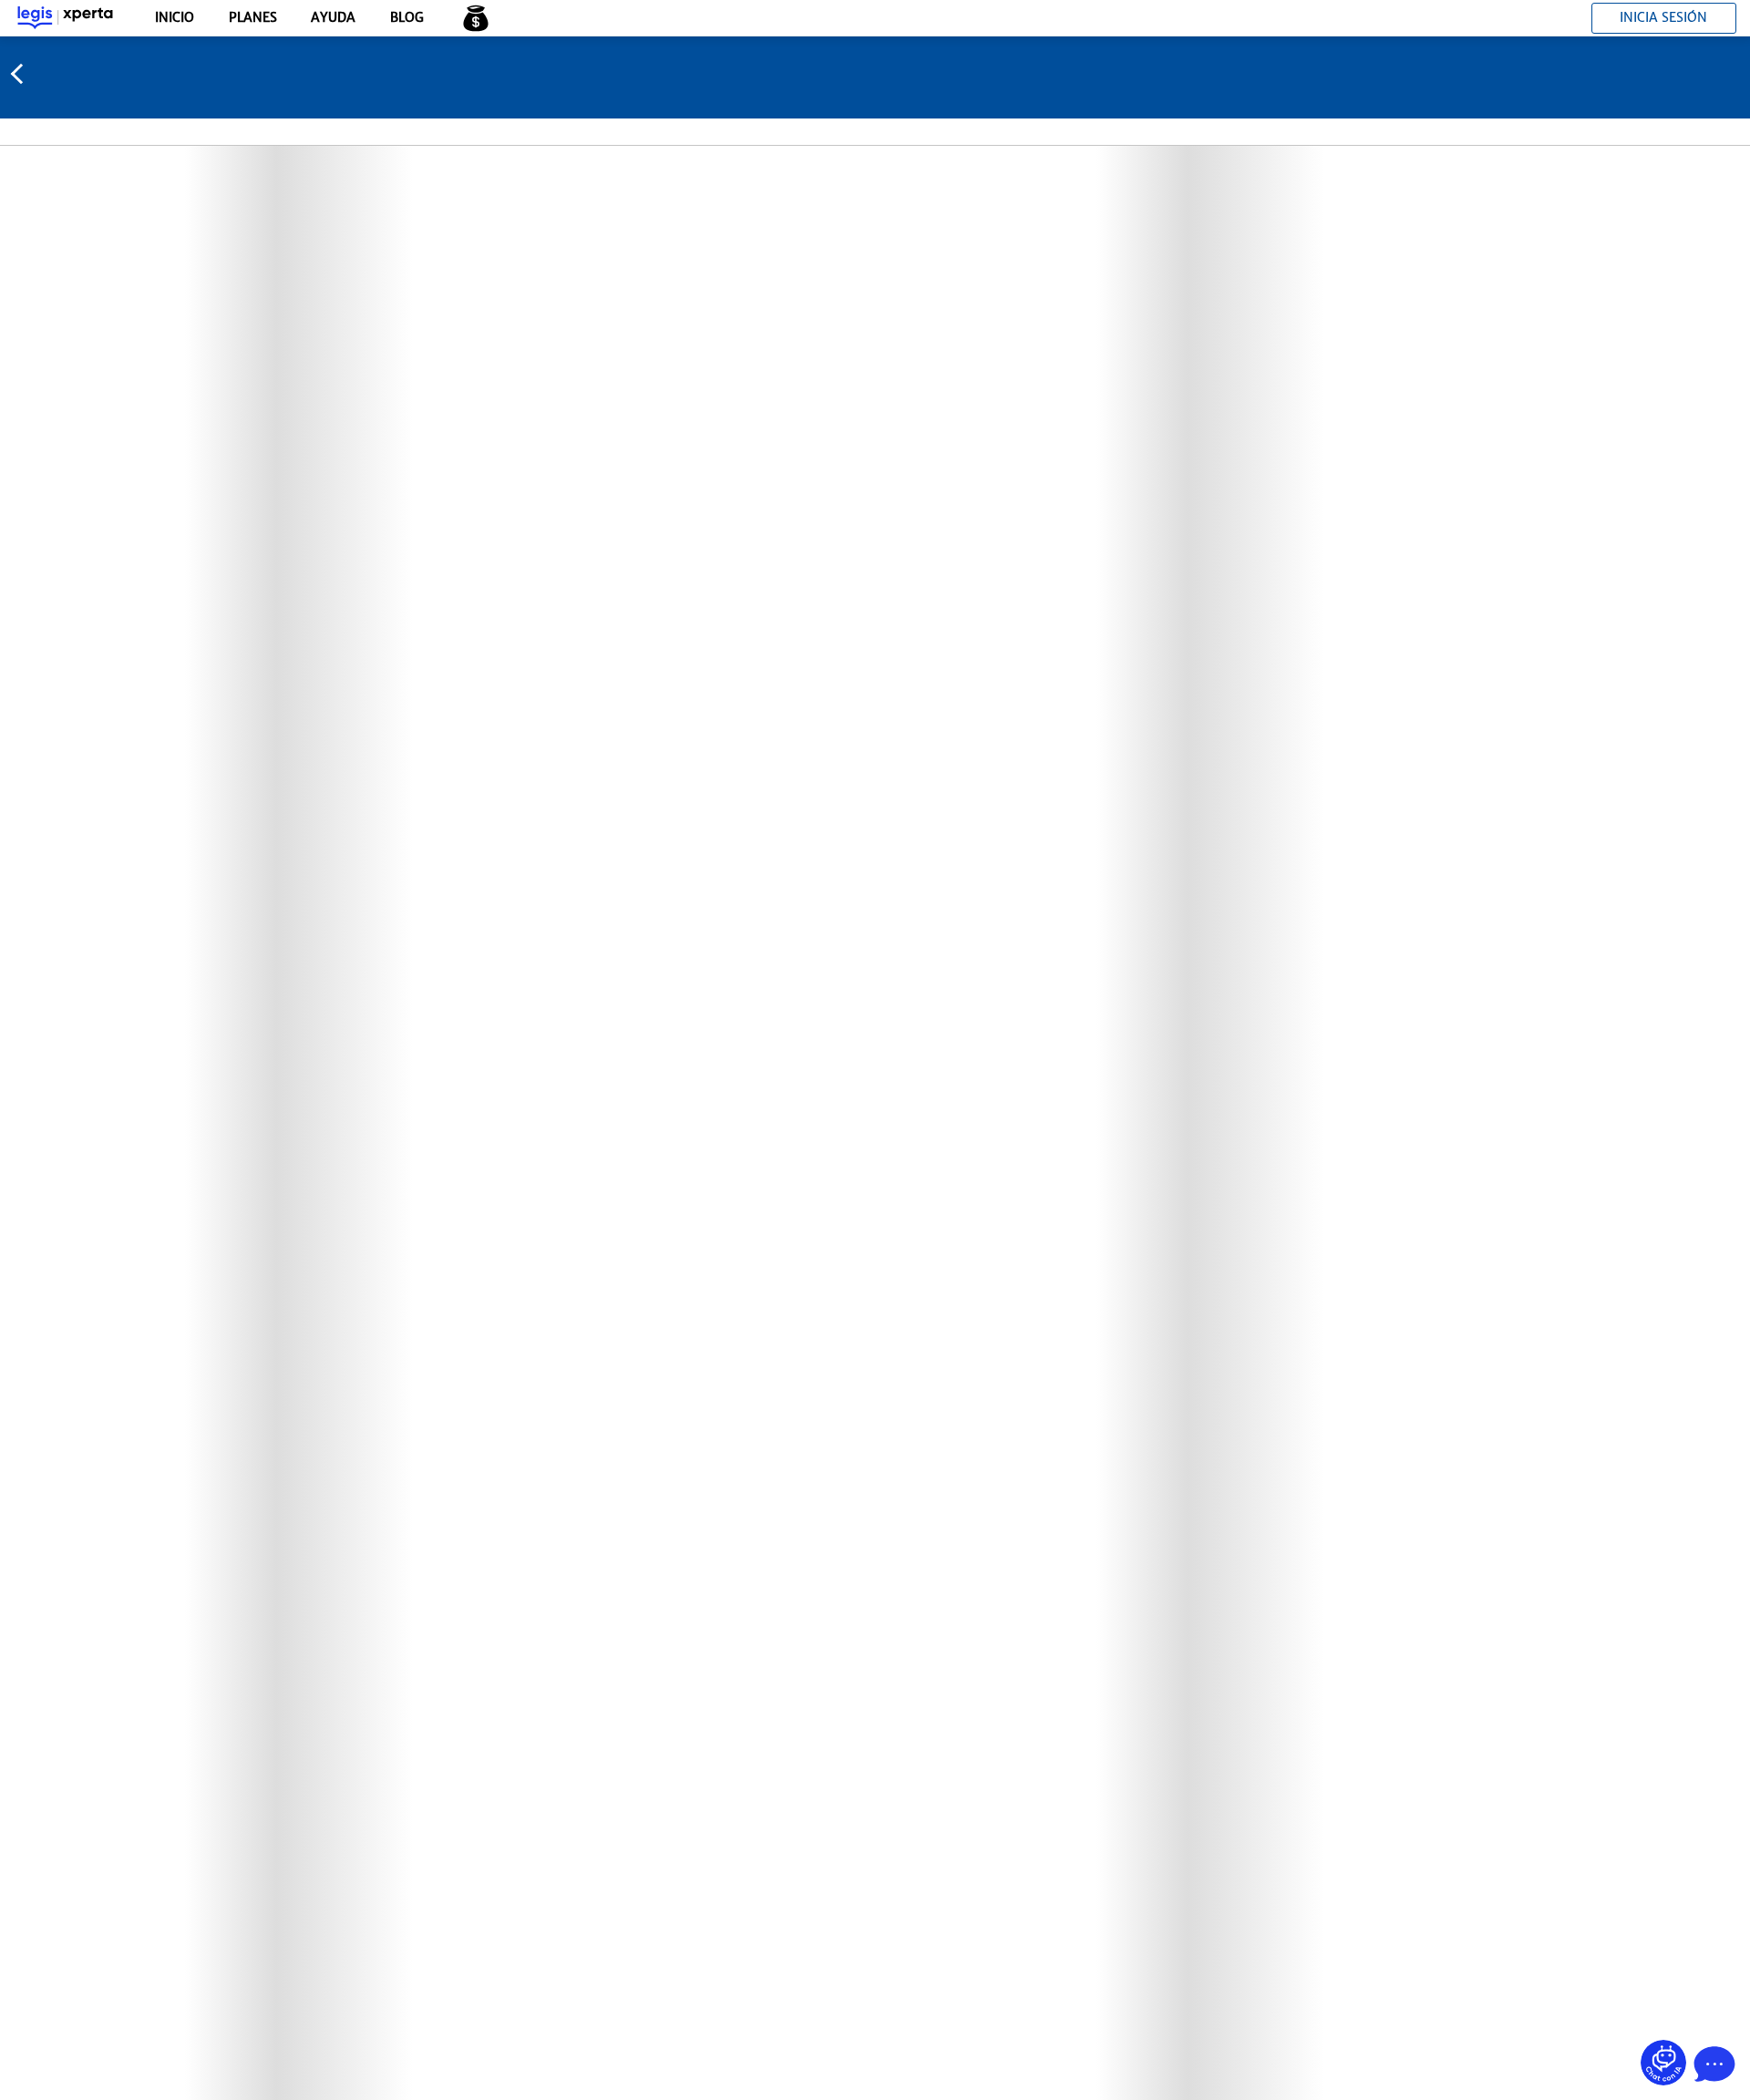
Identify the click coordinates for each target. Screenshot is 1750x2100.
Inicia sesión (1663, 17)
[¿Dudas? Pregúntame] (1663, 2063)
